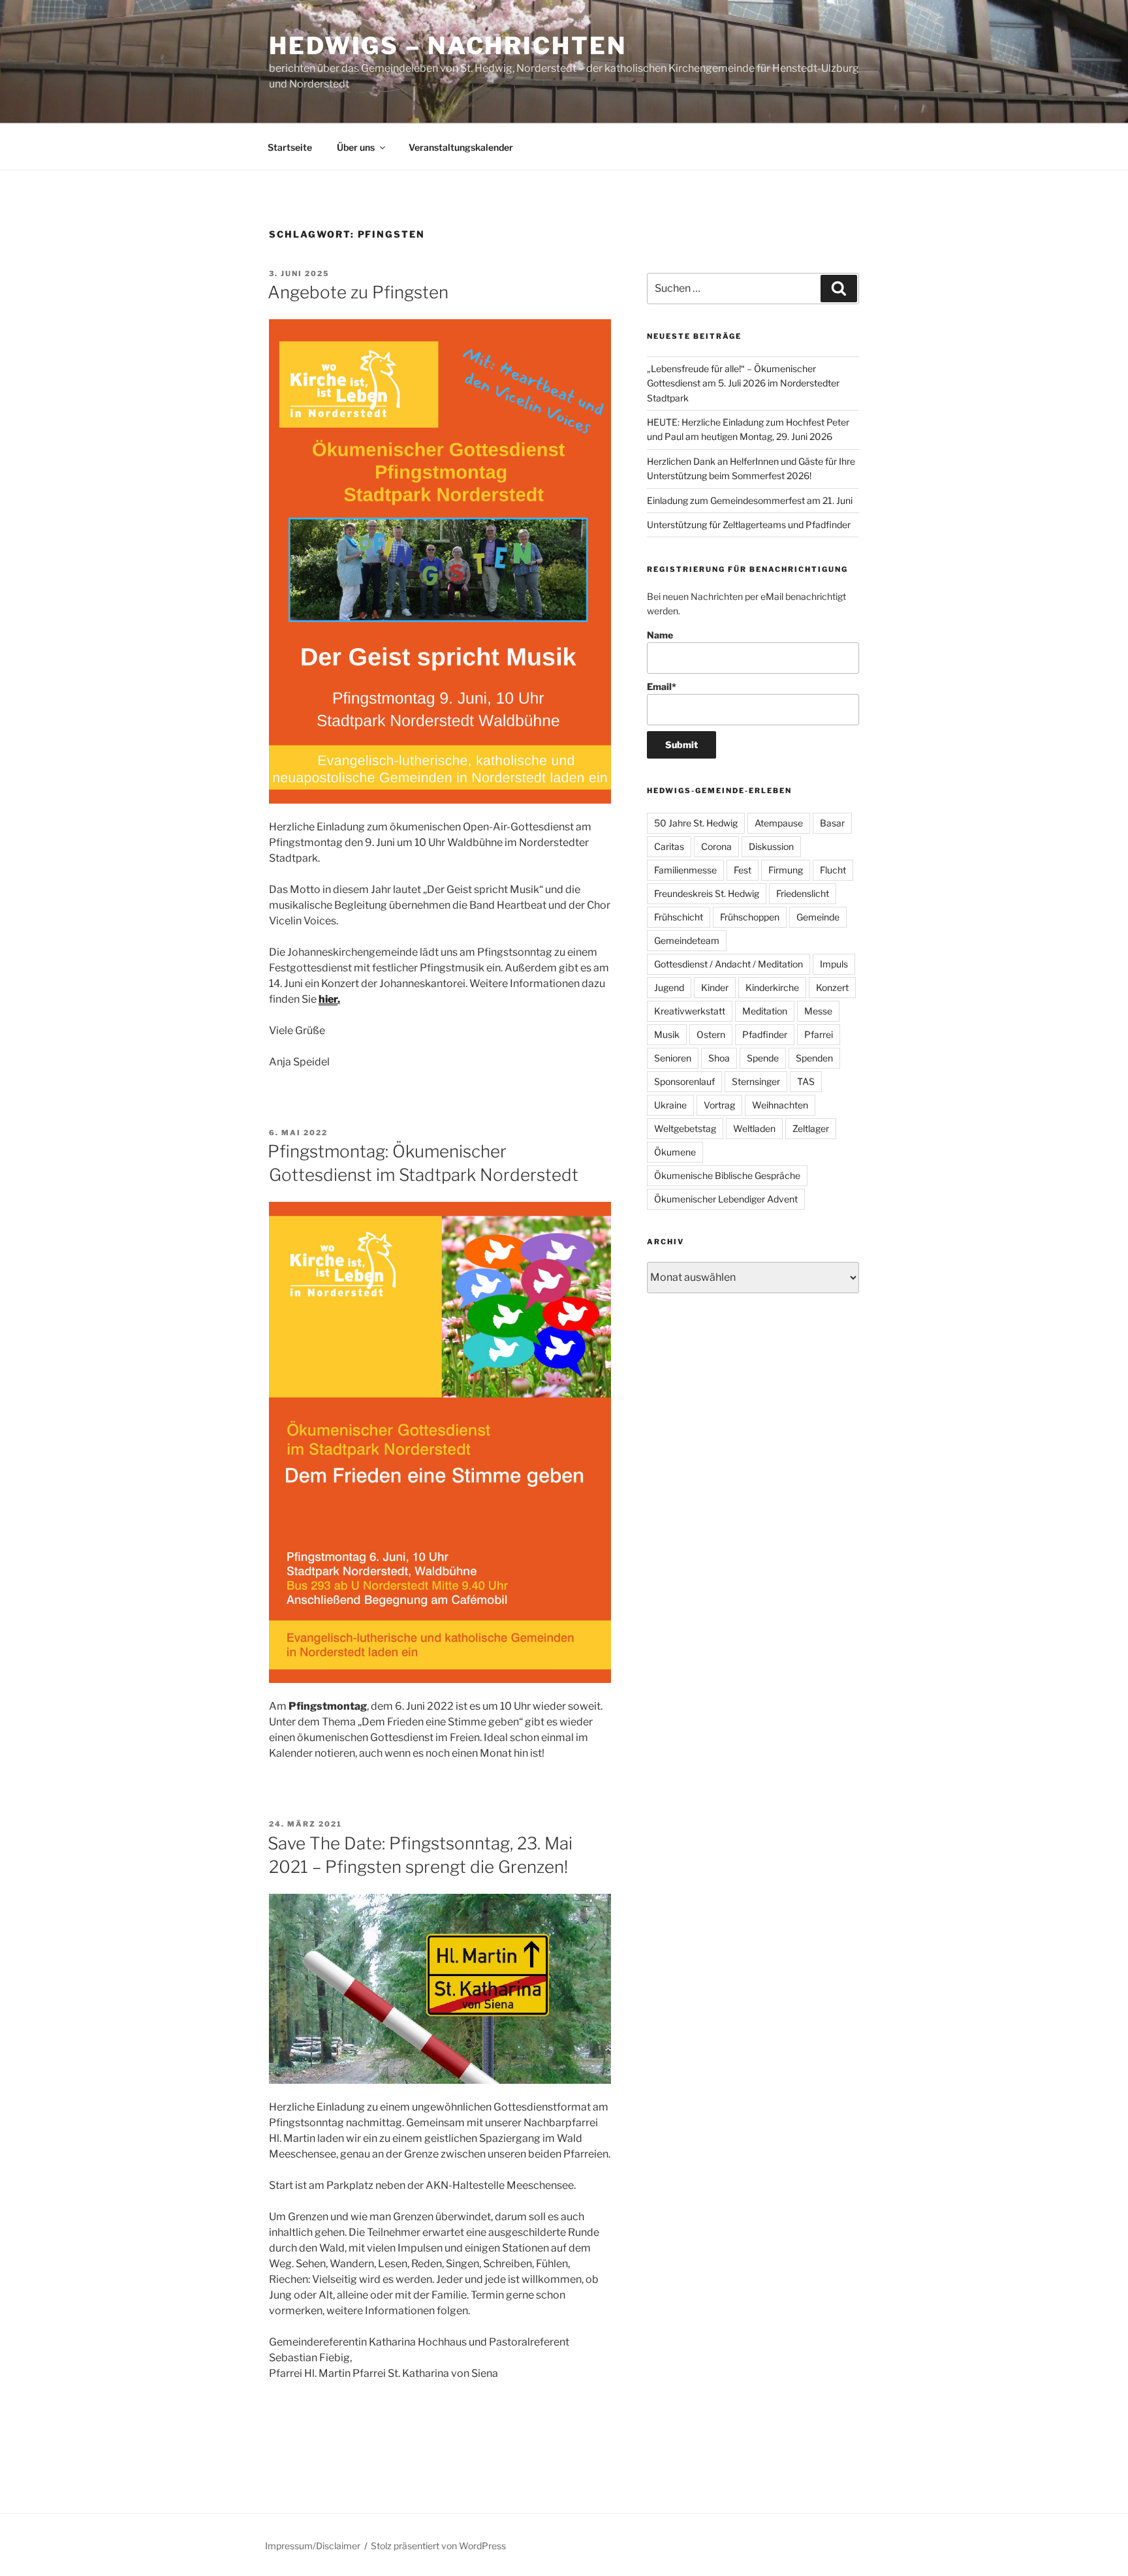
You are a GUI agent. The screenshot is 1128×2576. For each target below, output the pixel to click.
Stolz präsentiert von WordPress (438, 2546)
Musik (667, 1034)
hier (328, 999)
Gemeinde (818, 917)
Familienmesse (685, 870)
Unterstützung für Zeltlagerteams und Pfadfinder (749, 525)
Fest (743, 870)
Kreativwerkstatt (690, 1011)
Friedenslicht (803, 893)
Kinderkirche (772, 987)
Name (660, 635)
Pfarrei (819, 1034)
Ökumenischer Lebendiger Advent (726, 1199)
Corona (716, 846)
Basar (832, 823)
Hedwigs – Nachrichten (447, 46)
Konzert (832, 987)
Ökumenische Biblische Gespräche (727, 1175)
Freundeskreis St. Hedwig (707, 893)
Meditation (765, 1011)
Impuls (834, 964)
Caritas (669, 846)
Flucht (833, 870)
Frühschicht (679, 917)
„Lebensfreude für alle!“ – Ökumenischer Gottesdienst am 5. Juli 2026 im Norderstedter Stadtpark (743, 383)
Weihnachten (780, 1105)
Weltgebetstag (685, 1128)
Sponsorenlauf (684, 1081)
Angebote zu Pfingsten (358, 292)
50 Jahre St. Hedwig (696, 823)
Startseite (290, 147)
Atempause (779, 823)
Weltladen (754, 1128)
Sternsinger (756, 1081)
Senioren (673, 1058)
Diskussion (771, 846)
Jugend (669, 987)
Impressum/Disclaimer (313, 2546)
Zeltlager (811, 1128)
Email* (662, 686)
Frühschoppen (750, 917)
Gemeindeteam (687, 940)
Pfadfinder (765, 1034)
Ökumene (675, 1152)
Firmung (786, 870)
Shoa (719, 1058)
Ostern (711, 1034)
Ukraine (670, 1105)
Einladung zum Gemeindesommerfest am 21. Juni (750, 500)
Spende (763, 1058)
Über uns (356, 147)
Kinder (715, 987)
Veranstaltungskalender (461, 147)
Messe (818, 1011)
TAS (806, 1081)
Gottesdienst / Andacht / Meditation (728, 964)
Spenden (814, 1058)
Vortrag (719, 1105)
